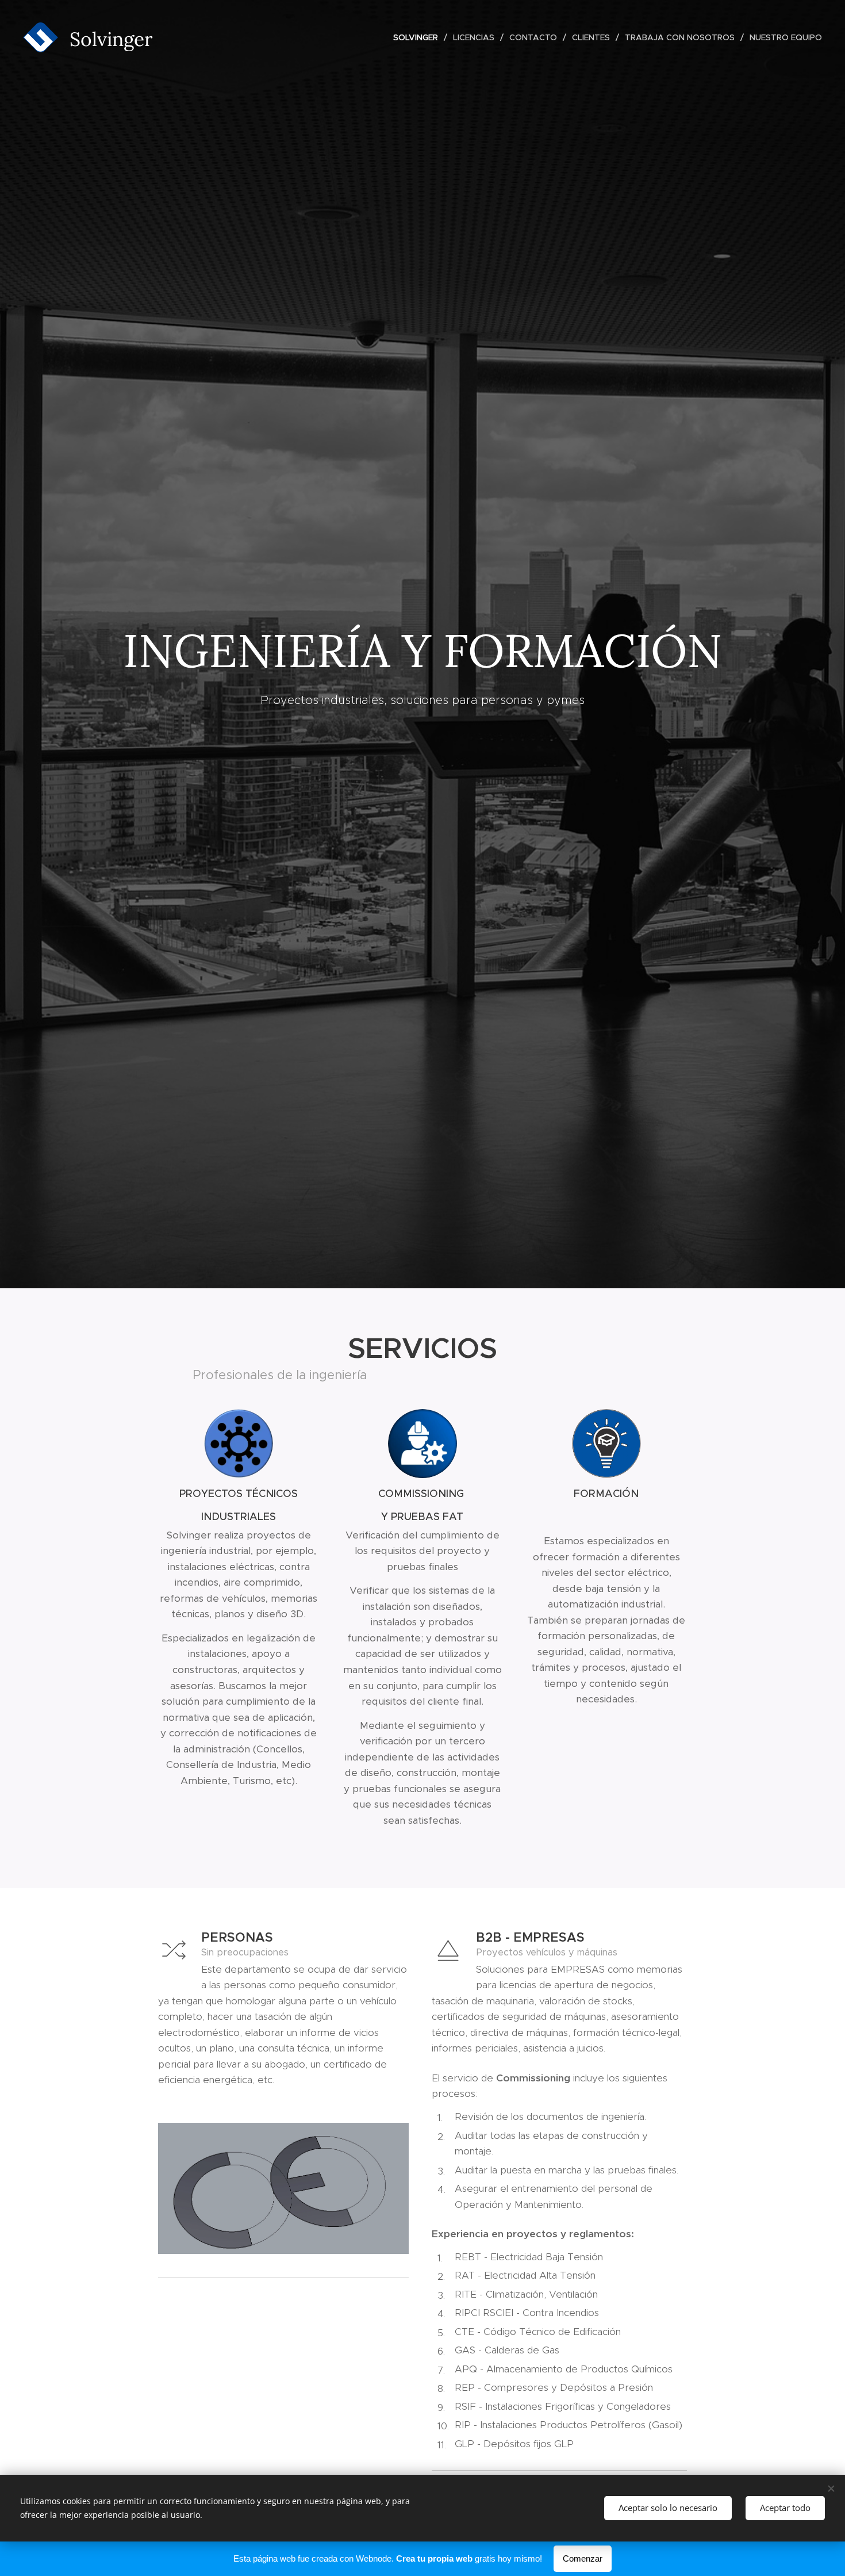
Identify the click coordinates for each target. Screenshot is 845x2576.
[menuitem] (419, 37)
